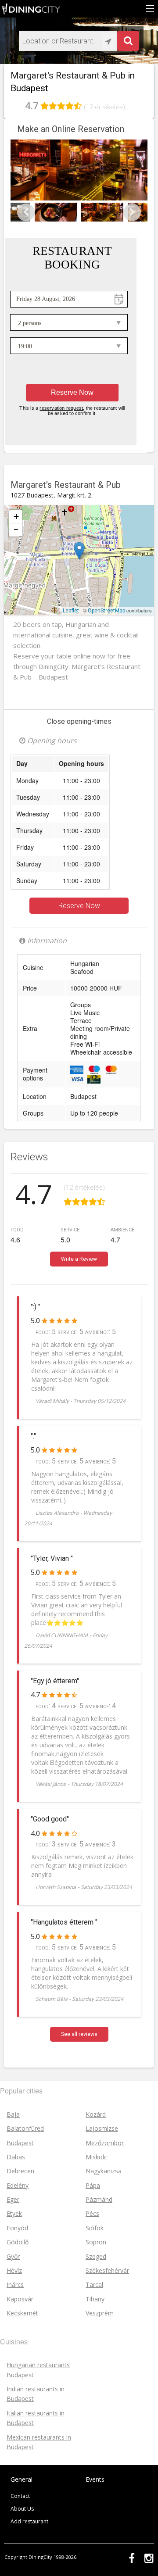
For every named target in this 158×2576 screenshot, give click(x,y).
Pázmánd (99, 2199)
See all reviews (79, 2034)
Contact (20, 2496)
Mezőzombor (105, 2143)
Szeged (96, 2256)
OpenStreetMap (106, 611)
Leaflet (71, 611)
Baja (13, 2114)
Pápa (93, 2185)
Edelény (18, 2185)
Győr (13, 2256)
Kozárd (96, 2114)
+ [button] (16, 517)
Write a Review (79, 1259)
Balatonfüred (25, 2128)
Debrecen (20, 2171)
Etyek (14, 2213)
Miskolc (96, 2157)
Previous (26, 212)
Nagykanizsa (104, 2171)
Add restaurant (29, 2521)
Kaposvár (20, 2299)
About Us (22, 2509)
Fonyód (17, 2228)
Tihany (95, 2299)
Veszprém (100, 2313)
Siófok (95, 2228)
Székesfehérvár (107, 2270)
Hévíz (14, 2270)
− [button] (16, 530)
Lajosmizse (102, 2128)
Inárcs (15, 2284)
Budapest (95, 544)
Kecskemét (22, 2313)
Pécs (92, 2213)
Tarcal (94, 2284)
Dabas (16, 2157)
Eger (13, 2199)
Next (132, 212)
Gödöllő (18, 2242)
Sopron (96, 2242)
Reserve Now (79, 906)
